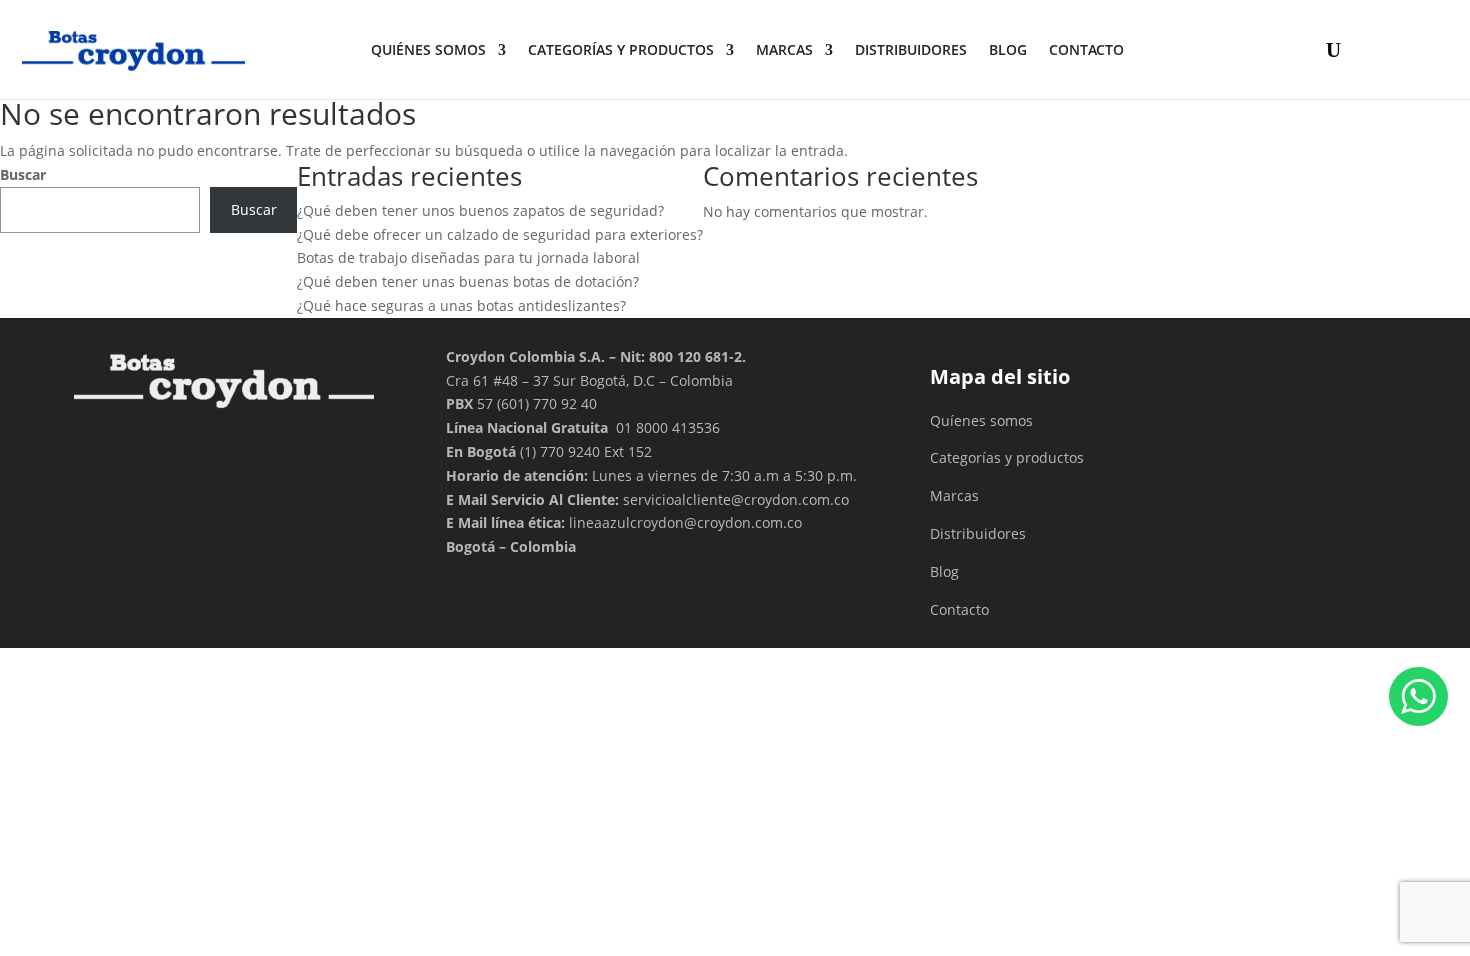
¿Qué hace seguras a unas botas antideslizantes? (461, 305)
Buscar (23, 174)
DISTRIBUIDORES (911, 49)
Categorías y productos (621, 49)
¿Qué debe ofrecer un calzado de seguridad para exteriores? (500, 234)
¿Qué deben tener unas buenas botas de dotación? (468, 281)
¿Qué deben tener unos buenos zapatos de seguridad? (480, 210)
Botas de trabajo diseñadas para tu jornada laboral (468, 257)
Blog (1008, 49)
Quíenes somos (981, 420)
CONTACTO (1086, 49)
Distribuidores (978, 533)
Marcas (784, 49)
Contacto (959, 609)
